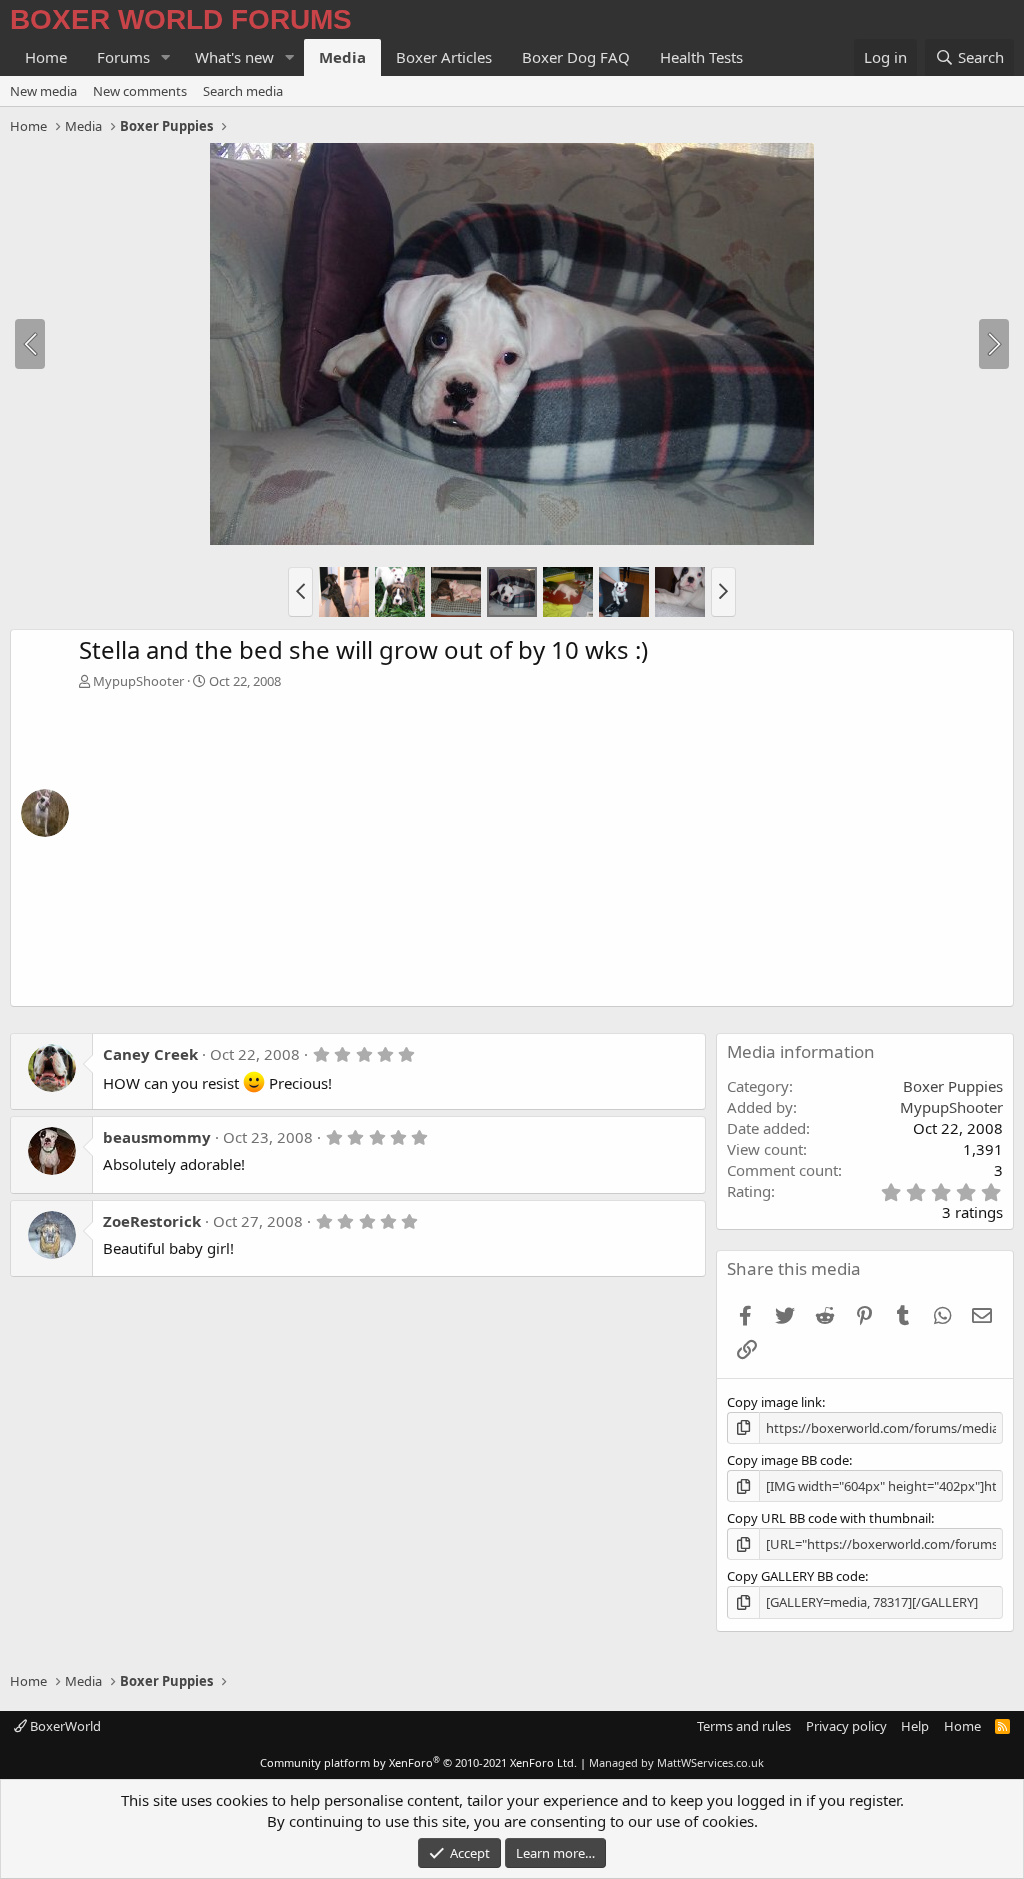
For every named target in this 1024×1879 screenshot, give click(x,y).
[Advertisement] (541, 840)
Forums (123, 57)
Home (46, 57)
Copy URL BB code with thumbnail (829, 1518)
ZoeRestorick (152, 1221)
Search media (243, 91)
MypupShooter (138, 681)
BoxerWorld (64, 1726)
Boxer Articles (444, 57)
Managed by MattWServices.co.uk (676, 1762)
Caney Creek (150, 1054)
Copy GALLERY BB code (796, 1576)
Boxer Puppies (953, 1086)
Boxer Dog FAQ (576, 57)
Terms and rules (744, 1726)
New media (43, 91)
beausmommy (157, 1137)
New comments (140, 91)
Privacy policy (846, 1726)
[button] (166, 57)
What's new (234, 57)
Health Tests (701, 57)
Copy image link (774, 1402)
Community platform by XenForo (418, 1762)
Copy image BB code (788, 1460)
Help (915, 1726)
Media (342, 57)
